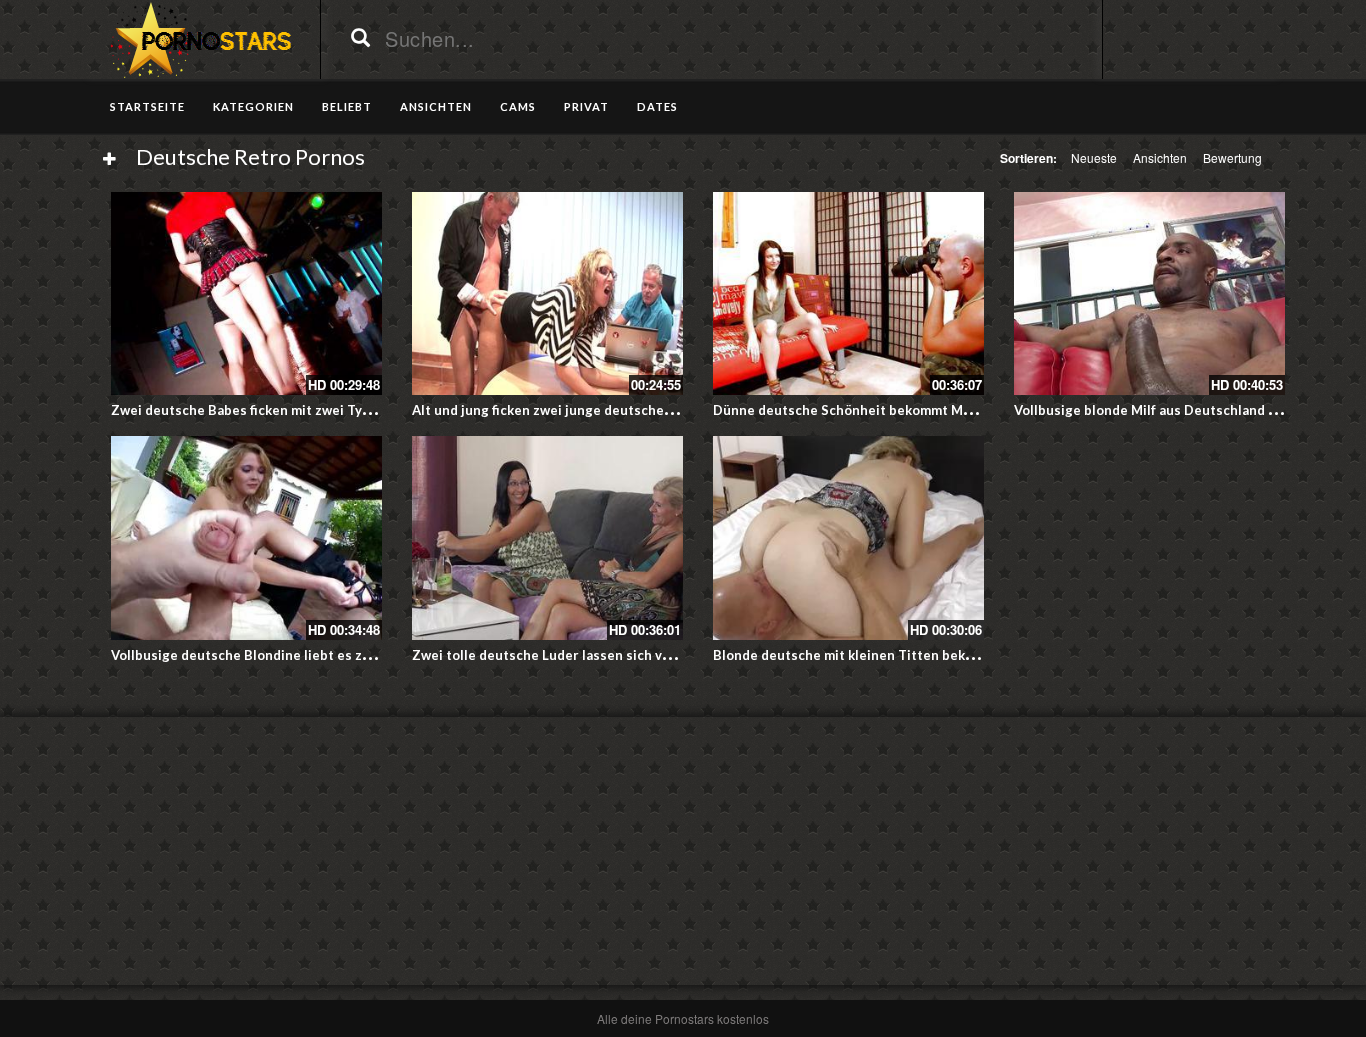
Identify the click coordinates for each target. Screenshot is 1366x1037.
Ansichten (1160, 157)
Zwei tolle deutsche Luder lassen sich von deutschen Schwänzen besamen (647, 655)
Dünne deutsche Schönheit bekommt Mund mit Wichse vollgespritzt (930, 410)
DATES (657, 106)
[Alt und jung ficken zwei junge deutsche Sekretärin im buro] (547, 293)
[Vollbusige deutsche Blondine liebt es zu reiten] (246, 537)
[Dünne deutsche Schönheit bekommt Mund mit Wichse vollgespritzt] (848, 293)
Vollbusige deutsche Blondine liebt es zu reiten (262, 655)
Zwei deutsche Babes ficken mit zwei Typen (248, 410)
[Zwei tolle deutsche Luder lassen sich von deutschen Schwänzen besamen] (547, 537)
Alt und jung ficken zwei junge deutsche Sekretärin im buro (599, 410)
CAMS (518, 106)
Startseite (147, 106)
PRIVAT (586, 106)
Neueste (1094, 157)
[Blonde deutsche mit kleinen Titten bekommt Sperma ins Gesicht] (848, 537)
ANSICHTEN (436, 106)
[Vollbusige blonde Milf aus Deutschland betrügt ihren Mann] (1149, 293)
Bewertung (1232, 157)
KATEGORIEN (253, 106)
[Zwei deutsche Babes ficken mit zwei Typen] (246, 293)
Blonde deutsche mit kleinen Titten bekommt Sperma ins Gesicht (920, 655)
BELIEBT (347, 106)
